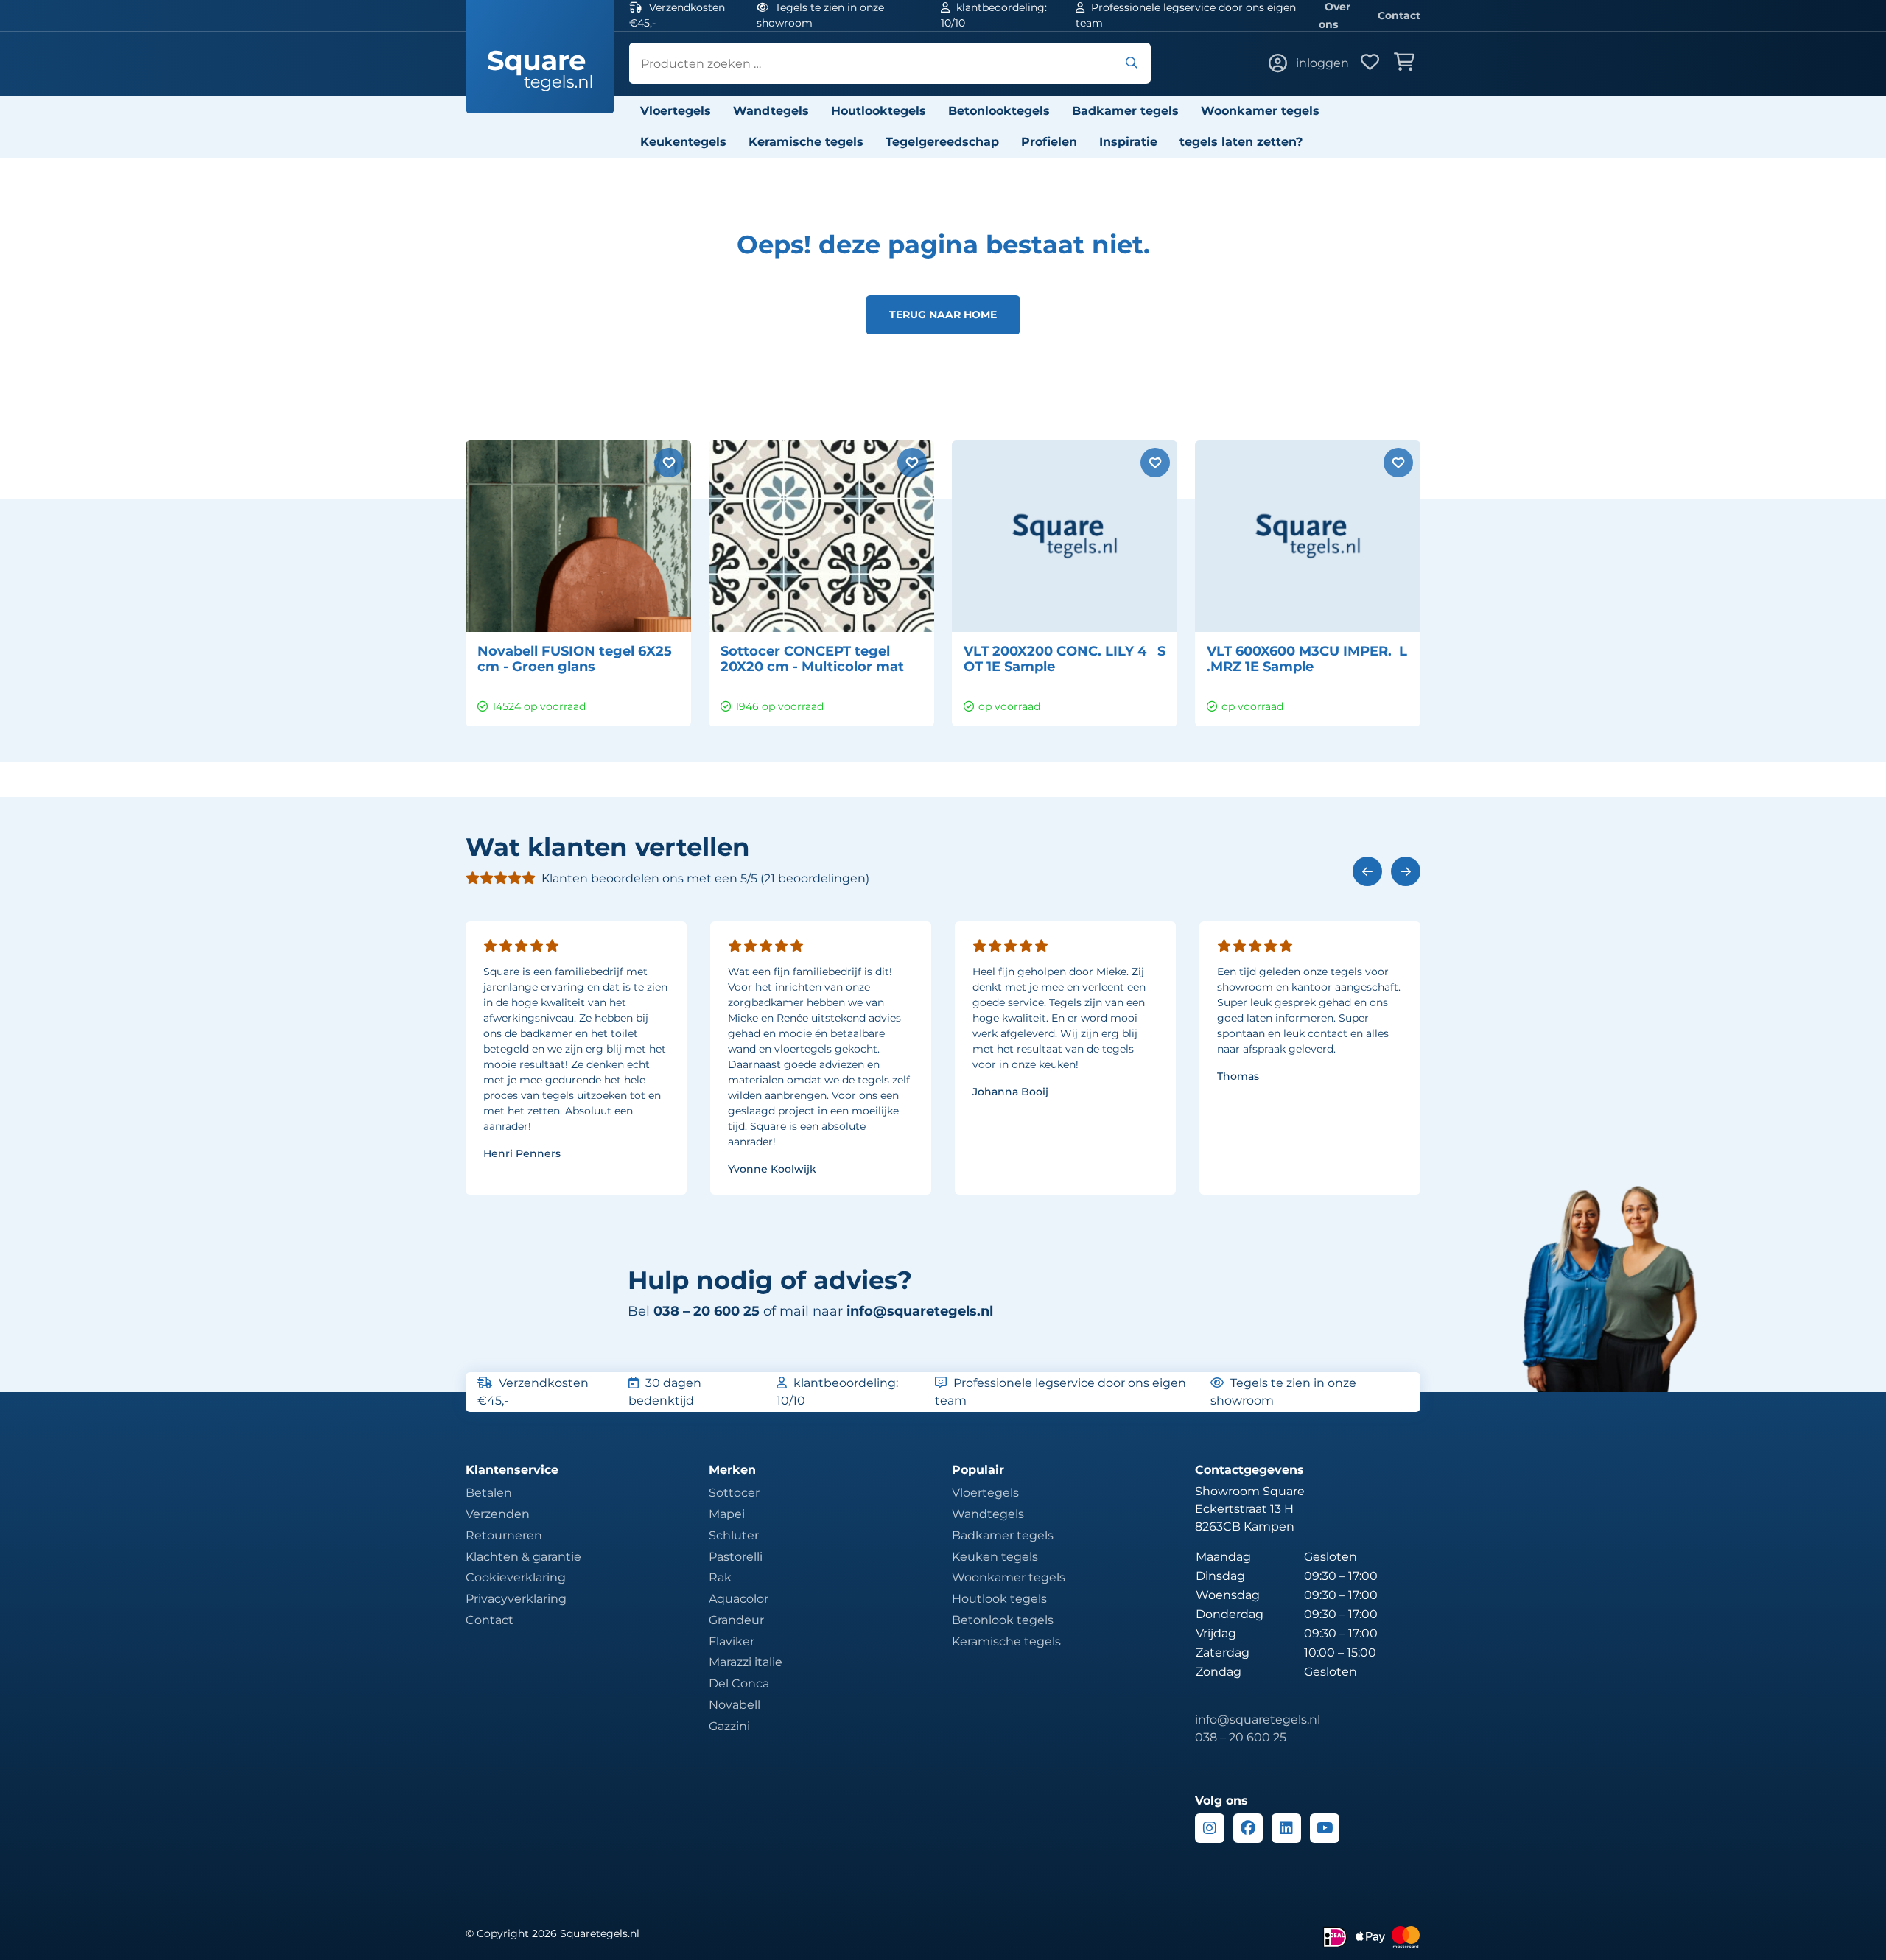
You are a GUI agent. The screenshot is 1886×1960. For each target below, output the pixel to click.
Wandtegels (771, 111)
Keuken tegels (995, 1557)
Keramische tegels (806, 142)
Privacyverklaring (516, 1599)
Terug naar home (943, 315)
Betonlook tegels (1003, 1620)
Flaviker (732, 1641)
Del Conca (739, 1683)
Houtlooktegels (879, 111)
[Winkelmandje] (1407, 63)
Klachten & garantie (523, 1557)
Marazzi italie (746, 1662)
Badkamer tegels (1125, 111)
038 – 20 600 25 (1241, 1737)
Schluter (734, 1535)
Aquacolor (739, 1599)
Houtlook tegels (999, 1599)
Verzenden (498, 1514)
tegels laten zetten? (1241, 142)
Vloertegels (676, 111)
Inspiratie (1128, 142)
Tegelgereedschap (942, 142)
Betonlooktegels (999, 111)
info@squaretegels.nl (920, 1311)
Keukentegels (683, 142)
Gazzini (729, 1726)
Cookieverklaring (516, 1577)
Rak (720, 1577)
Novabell (735, 1705)
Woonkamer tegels (1260, 111)
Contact (1399, 15)
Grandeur (736, 1620)
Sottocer (734, 1493)
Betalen (489, 1493)
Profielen (1049, 142)
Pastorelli (736, 1557)
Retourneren (504, 1535)
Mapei (727, 1514)
